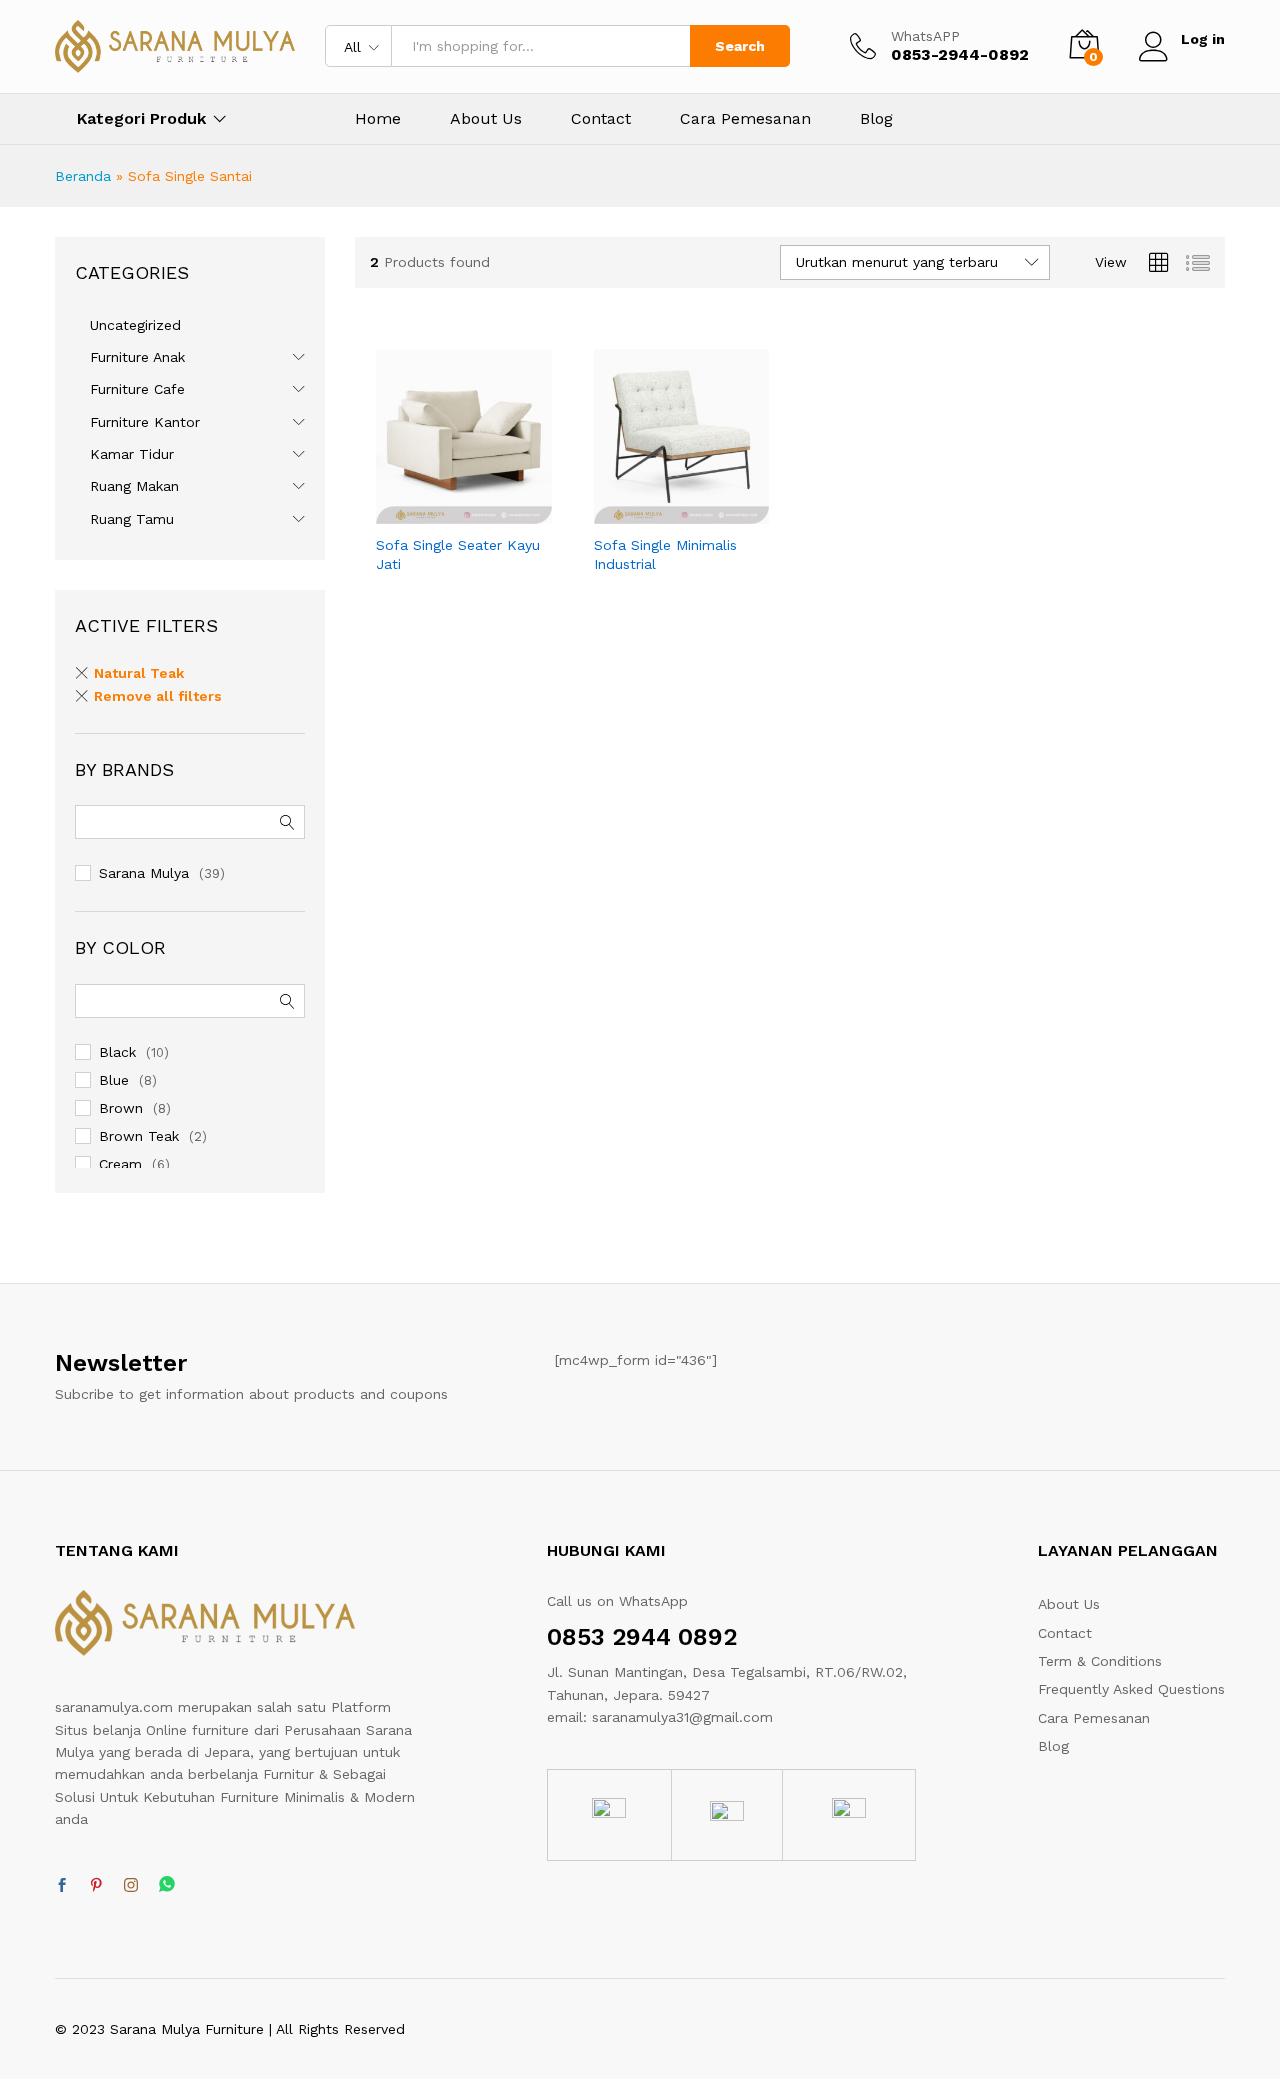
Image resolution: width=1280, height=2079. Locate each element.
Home (378, 119)
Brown (121, 1108)
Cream (120, 1164)
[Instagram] (131, 1886)
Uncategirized (135, 325)
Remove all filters (158, 696)
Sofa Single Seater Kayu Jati (458, 554)
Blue (114, 1080)
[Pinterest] (96, 1886)
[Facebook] (62, 1886)
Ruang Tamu (132, 519)
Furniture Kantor (145, 422)
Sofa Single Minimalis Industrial (665, 554)
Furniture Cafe (137, 389)
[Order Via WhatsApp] (441, 512)
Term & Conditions (1100, 1661)
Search (740, 46)
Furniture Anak (137, 357)
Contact (601, 119)
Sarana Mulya (144, 873)
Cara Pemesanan (745, 119)
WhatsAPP (925, 36)
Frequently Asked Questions (1131, 1689)
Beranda (83, 176)
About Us (486, 119)
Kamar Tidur (132, 454)
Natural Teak (139, 673)
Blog (876, 119)
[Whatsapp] (167, 1885)
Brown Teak (139, 1136)
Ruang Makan (134, 486)
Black (117, 1052)
